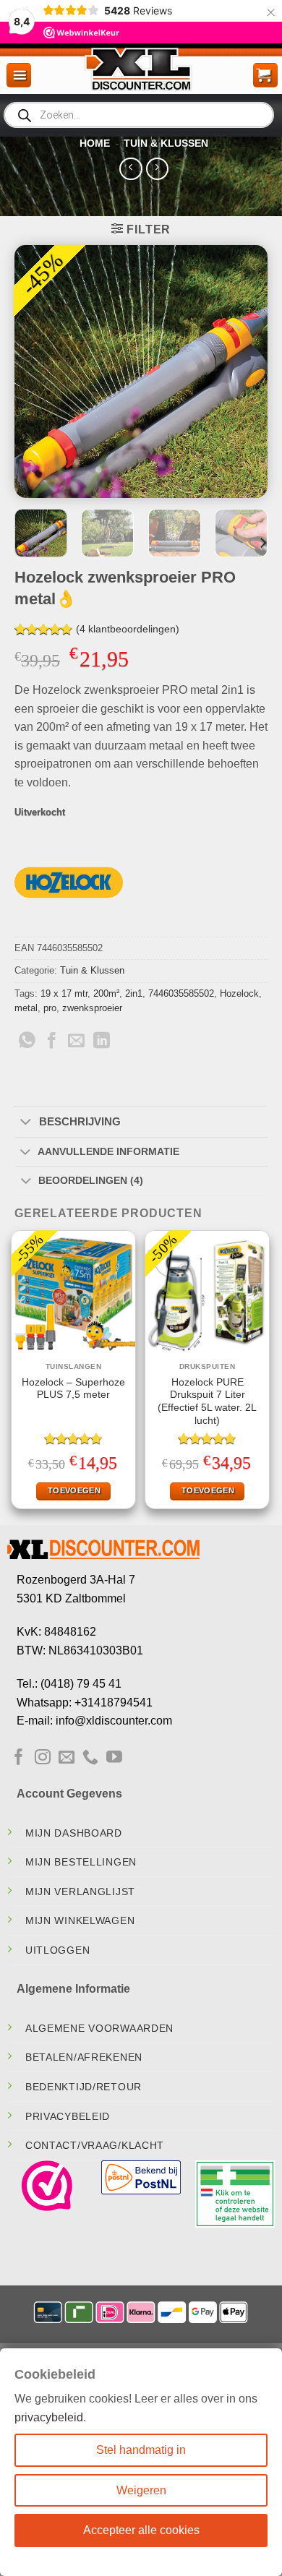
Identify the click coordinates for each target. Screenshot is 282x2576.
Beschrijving (80, 1124)
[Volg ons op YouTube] (114, 1760)
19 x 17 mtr (64, 996)
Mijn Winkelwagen (80, 1923)
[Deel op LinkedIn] (102, 1044)
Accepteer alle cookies (141, 2530)
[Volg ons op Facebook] (19, 1760)
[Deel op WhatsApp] (27, 1044)
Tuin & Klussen (166, 145)
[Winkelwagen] (265, 77)
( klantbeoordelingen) (128, 631)
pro (50, 1010)
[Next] (244, 374)
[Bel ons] (90, 1760)
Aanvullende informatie (108, 1154)
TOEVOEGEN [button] (74, 1493)
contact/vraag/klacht (95, 2147)
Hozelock (239, 996)
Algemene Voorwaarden (99, 2030)
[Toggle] (26, 1125)
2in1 (134, 996)
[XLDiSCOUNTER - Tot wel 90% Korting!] (141, 71)
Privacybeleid (68, 2118)
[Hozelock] (69, 885)
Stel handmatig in (141, 2450)
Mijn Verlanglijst (80, 1894)
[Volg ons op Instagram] (43, 1760)
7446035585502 (181, 996)
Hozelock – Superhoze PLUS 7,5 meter (73, 1391)
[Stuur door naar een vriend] (76, 1044)
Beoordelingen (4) (91, 1183)
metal (26, 1010)
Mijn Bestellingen (81, 1864)
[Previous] (38, 374)
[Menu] (19, 77)
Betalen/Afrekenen (84, 2060)
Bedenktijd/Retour (84, 2089)
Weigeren (141, 2490)
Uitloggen (57, 1952)
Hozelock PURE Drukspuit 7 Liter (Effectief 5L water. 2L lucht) (207, 1404)
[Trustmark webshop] (47, 2188)
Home (95, 145)
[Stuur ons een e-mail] (67, 1760)
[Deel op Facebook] (52, 1044)
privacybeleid (49, 2417)
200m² (106, 996)
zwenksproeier (92, 1010)
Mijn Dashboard (74, 1835)
